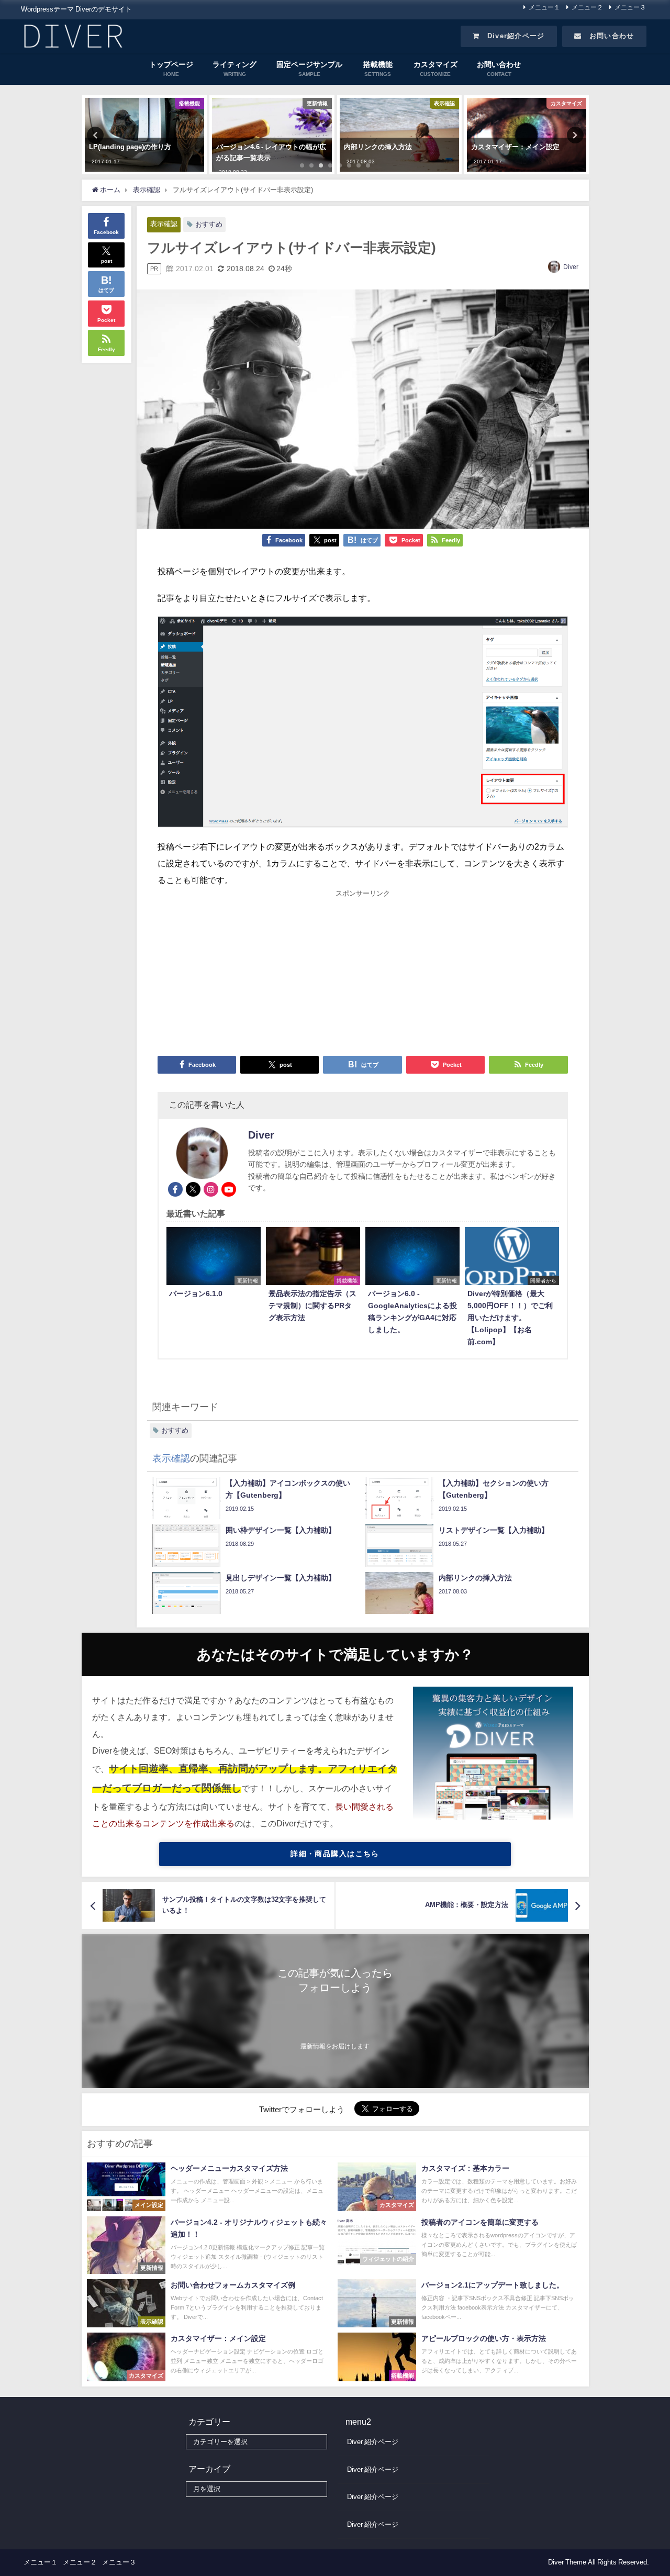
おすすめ (209, 224)
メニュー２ (587, 7)
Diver (571, 267)
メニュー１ (544, 7)
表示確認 (164, 224)
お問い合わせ (608, 36)
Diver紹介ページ (512, 36)
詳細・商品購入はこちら (335, 1854)
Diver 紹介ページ (373, 2442)
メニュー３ (630, 7)
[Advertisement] (363, 972)
